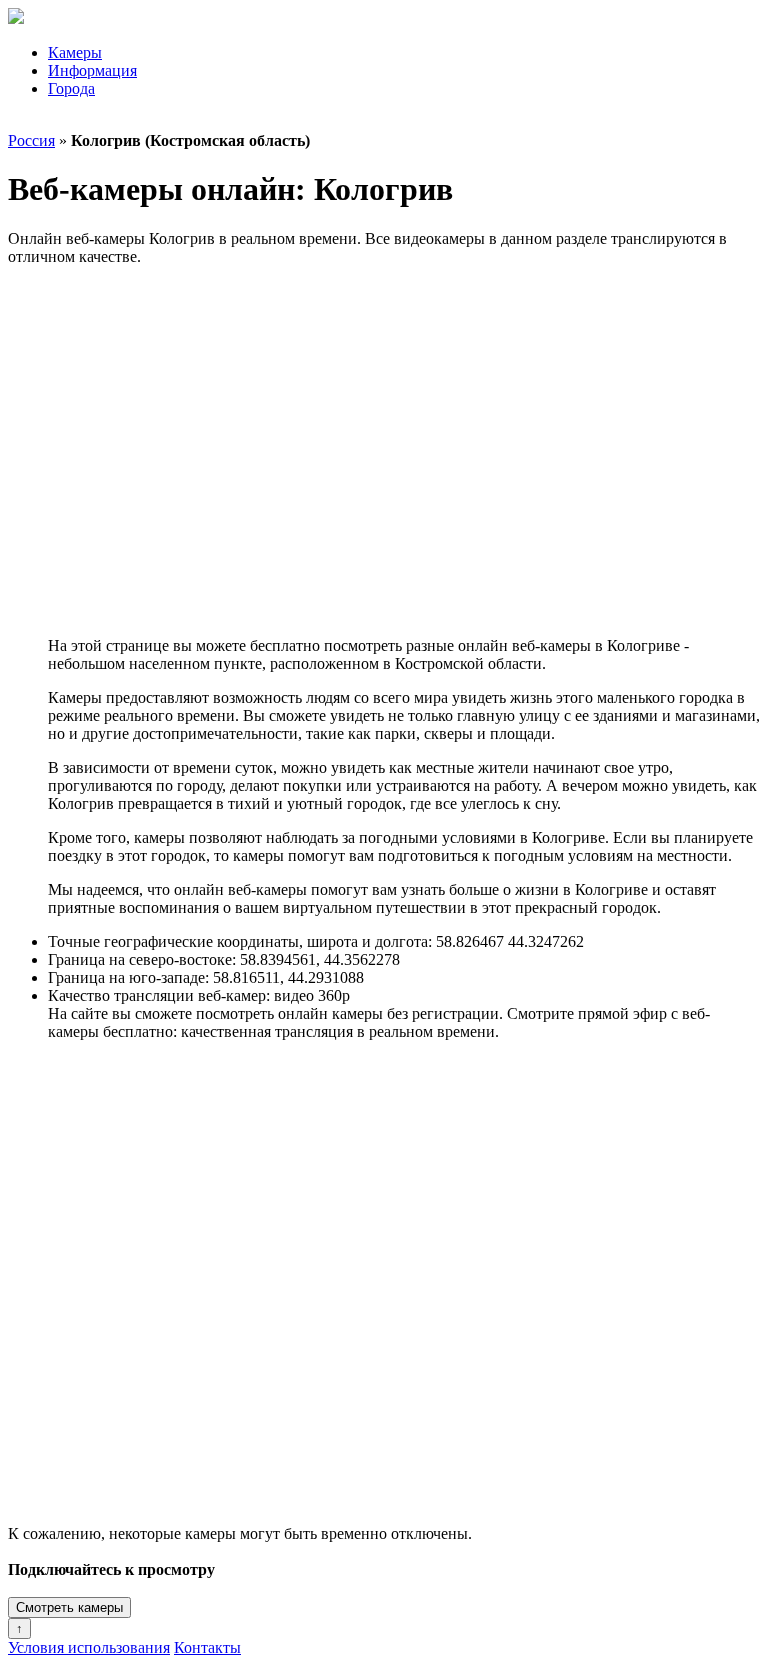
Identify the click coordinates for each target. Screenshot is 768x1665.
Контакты (207, 1647)
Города (71, 88)
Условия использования (89, 1647)
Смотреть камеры (69, 1607)
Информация (92, 70)
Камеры (75, 52)
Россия (31, 140)
